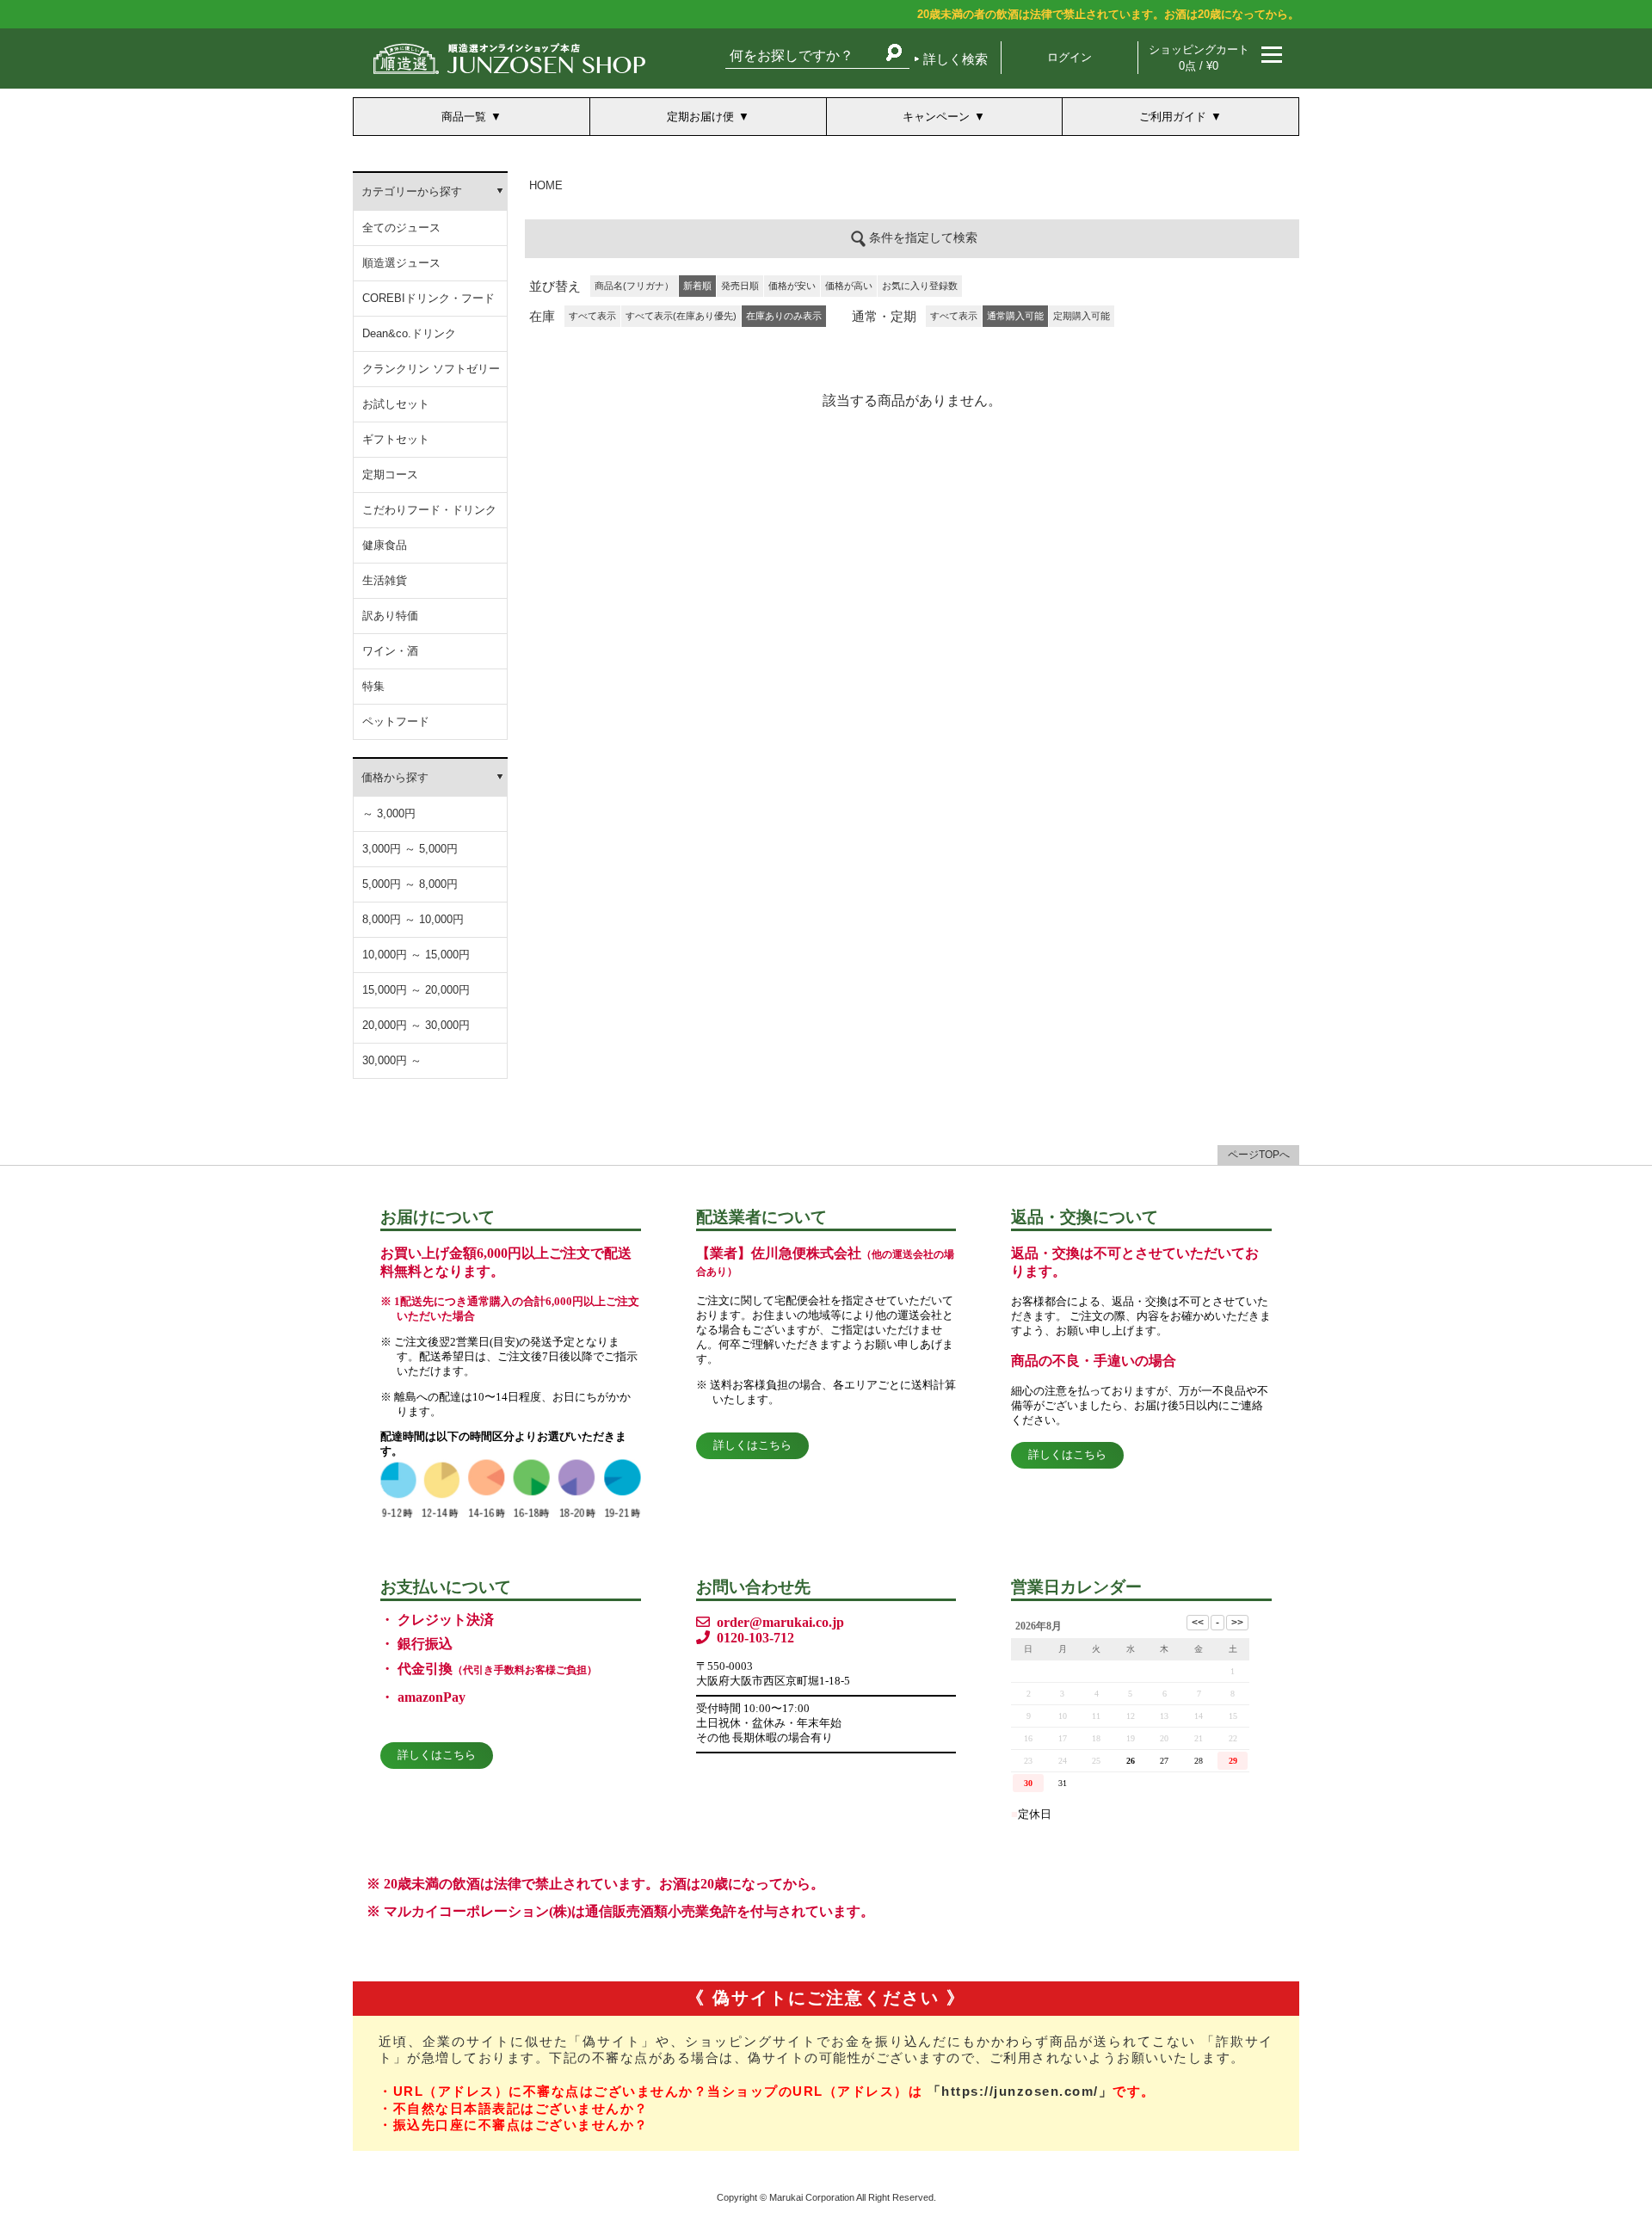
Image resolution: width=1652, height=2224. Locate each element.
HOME (546, 185)
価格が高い (849, 286)
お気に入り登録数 (920, 286)
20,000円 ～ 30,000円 (416, 1025)
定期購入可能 (1082, 316)
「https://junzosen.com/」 (1020, 2091)
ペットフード (396, 721)
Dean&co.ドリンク (409, 333)
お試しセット (396, 404)
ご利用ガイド (1173, 117)
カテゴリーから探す (412, 191)
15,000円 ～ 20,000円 (416, 990)
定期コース (390, 474)
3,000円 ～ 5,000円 (410, 849)
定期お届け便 (700, 117)
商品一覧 (464, 117)
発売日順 (740, 286)
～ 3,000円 (389, 813)
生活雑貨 (385, 580)
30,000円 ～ (392, 1060)
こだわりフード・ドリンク (429, 510)
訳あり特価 (390, 616)
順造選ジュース (401, 263)
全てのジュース (401, 228)
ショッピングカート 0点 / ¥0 (1199, 58)
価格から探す (395, 777)
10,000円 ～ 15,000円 (416, 955)
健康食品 (385, 545)
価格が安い (792, 286)
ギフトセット (396, 439)
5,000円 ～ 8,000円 (410, 884)
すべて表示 (592, 316)
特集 (373, 686)
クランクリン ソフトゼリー (431, 369)
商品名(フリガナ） (634, 286)
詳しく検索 (955, 59)
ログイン (1069, 57)
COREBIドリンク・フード (428, 298)
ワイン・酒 (390, 651)
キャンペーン (936, 117)
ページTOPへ (1259, 1155)
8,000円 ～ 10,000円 (413, 919)
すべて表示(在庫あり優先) (681, 316)
